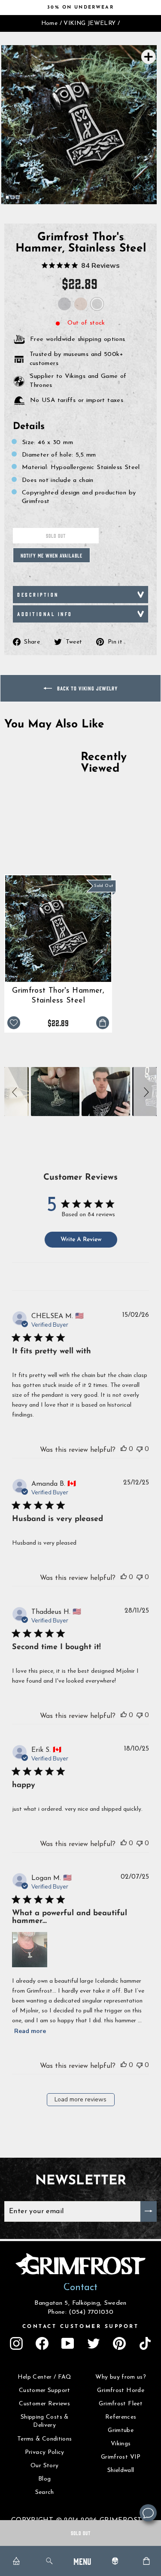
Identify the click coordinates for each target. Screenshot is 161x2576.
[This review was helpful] (124, 1449)
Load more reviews (80, 2099)
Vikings (121, 2444)
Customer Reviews (44, 2404)
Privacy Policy (45, 2452)
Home (49, 23)
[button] (16, 1091)
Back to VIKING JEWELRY (87, 688)
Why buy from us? (121, 2377)
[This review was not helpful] (140, 1449)
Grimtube (121, 2430)
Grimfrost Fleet (121, 2404)
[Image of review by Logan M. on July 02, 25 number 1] (30, 1950)
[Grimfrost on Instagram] (16, 2343)
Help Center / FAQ (45, 2377)
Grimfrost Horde (121, 2390)
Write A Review (81, 1240)
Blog (44, 2479)
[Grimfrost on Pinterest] (119, 2343)
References (121, 2417)
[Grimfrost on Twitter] (94, 2343)
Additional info (45, 614)
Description (38, 594)
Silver (64, 304)
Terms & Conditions (45, 2439)
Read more (30, 2031)
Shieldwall (121, 2470)
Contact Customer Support (81, 2327)
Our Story (44, 2466)
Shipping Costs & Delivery (45, 2421)
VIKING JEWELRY (90, 23)
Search (45, 2492)
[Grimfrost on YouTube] (68, 2343)
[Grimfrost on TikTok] (145, 2343)
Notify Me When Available (52, 555)
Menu (82, 2561)
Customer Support (45, 2390)
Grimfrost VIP (121, 2457)
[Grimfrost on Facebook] (42, 2343)
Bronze (81, 304)
